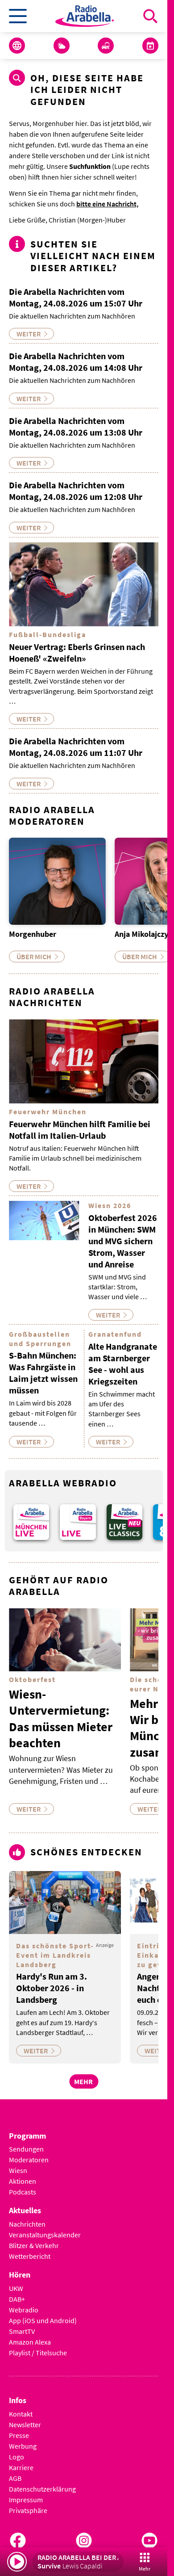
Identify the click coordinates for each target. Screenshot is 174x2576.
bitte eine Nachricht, (107, 204)
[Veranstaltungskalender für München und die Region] (150, 46)
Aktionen (23, 2181)
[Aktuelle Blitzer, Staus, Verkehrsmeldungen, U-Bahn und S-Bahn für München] (106, 46)
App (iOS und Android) (43, 2320)
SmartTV (22, 2331)
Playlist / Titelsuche (38, 2353)
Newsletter (25, 2425)
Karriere (21, 2467)
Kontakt (21, 2414)
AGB (15, 2478)
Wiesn (18, 2170)
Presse (19, 2435)
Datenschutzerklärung (42, 2489)
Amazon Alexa (30, 2342)
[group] (31, 1522)
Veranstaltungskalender (45, 2235)
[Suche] (150, 16)
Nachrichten (27, 2224)
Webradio (24, 2310)
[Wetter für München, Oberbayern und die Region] (62, 46)
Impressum (26, 2500)
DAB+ (17, 2299)
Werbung (23, 2446)
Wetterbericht (30, 2256)
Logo (17, 2457)
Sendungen (26, 2149)
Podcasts (23, 2192)
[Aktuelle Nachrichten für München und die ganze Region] (17, 46)
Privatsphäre (28, 2510)
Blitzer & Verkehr (34, 2245)
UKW (16, 2288)
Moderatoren (29, 2160)
